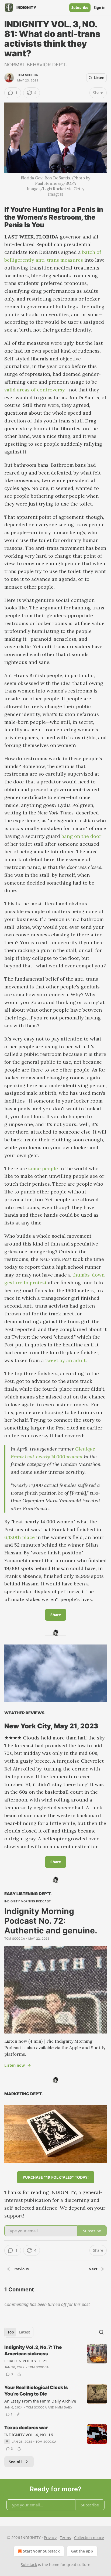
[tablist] (19, 2332)
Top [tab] (11, 2332)
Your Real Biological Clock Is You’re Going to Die (36, 2391)
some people (43, 1168)
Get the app (82, 2551)
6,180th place (20, 1537)
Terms (65, 2538)
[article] (55, 2361)
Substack (29, 2565)
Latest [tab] (25, 2332)
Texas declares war (26, 2428)
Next (93, 2269)
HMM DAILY (64, 2407)
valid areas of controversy (35, 390)
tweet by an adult (65, 1360)
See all (15, 2462)
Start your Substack (41, 2551)
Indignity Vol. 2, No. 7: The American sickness (33, 2350)
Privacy (50, 2538)
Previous (21, 2269)
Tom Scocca (28, 75)
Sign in (100, 8)
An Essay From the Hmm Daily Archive (40, 2401)
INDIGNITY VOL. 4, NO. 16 (29, 2435)
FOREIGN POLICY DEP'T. (27, 2361)
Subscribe (80, 8)
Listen (99, 78)
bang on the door (81, 836)
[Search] (101, 2332)
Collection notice (89, 2538)
